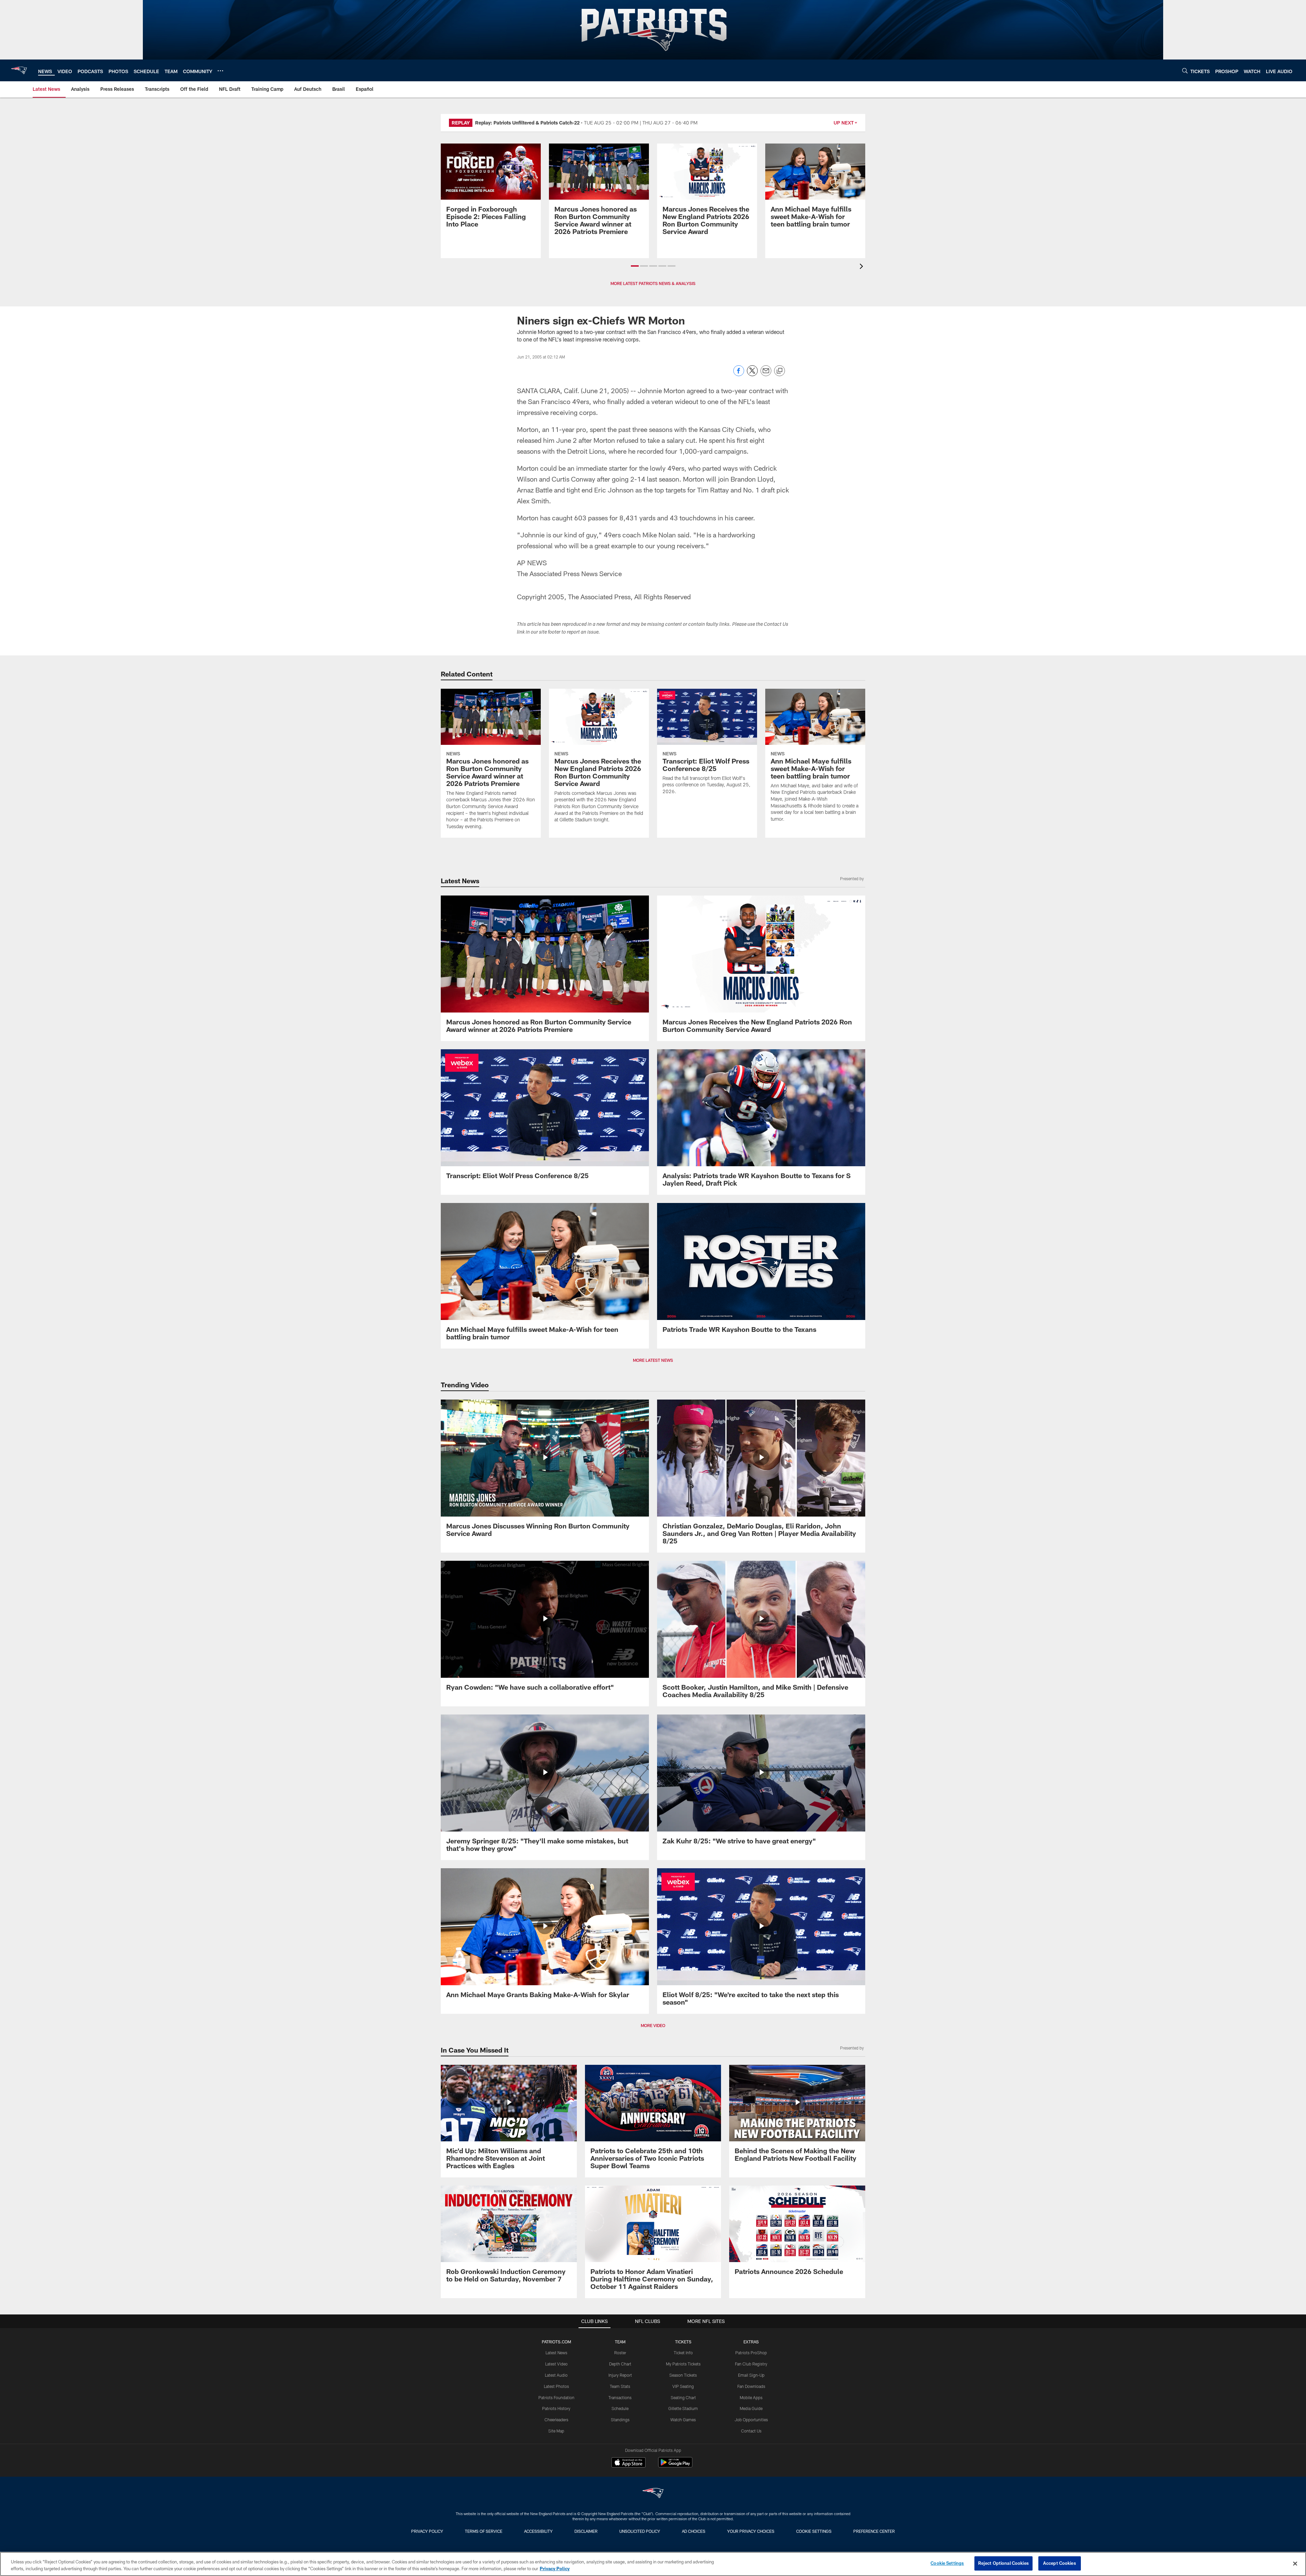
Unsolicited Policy (640, 2531)
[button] (635, 266)
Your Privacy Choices (751, 2531)
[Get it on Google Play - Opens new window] (675, 2466)
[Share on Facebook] (739, 374)
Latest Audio (556, 2375)
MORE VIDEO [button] (653, 2025)
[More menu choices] (220, 71)
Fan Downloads (751, 2386)
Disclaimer (586, 2531)
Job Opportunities (751, 2420)
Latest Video (556, 2364)
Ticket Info (683, 2353)
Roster (620, 2353)
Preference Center (874, 2531)
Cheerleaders (556, 2420)
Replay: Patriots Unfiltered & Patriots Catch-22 (527, 123)
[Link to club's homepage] (19, 70)
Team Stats (620, 2386)
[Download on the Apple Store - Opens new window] (629, 2463)
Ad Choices (694, 2531)
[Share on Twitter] (752, 374)
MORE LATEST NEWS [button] (653, 1360)
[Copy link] (780, 371)
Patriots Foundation (556, 2397)
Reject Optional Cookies (1003, 2563)
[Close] (1295, 2563)
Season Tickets (683, 2375)
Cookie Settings (814, 2531)
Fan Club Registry (751, 2364)
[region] (653, 2564)
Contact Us (751, 2431)
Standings (620, 2420)
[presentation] (863, 267)
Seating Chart (683, 2397)
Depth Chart (620, 2364)
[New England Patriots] (653, 2494)
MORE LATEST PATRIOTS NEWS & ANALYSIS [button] (653, 283)
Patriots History (556, 2408)
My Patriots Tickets (683, 2364)
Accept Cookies (1060, 2563)
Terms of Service (484, 2531)
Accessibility (538, 2531)
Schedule (620, 2408)
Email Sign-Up (751, 2375)
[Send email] (766, 374)
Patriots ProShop (751, 2353)
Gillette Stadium (683, 2408)
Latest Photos (556, 2386)
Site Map (556, 2431)
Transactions (620, 2397)
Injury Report (620, 2375)
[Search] (1185, 71)
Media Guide (751, 2408)
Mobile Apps (751, 2397)
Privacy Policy (427, 2531)
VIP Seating (683, 2386)
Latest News (556, 2353)
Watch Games (683, 2420)
